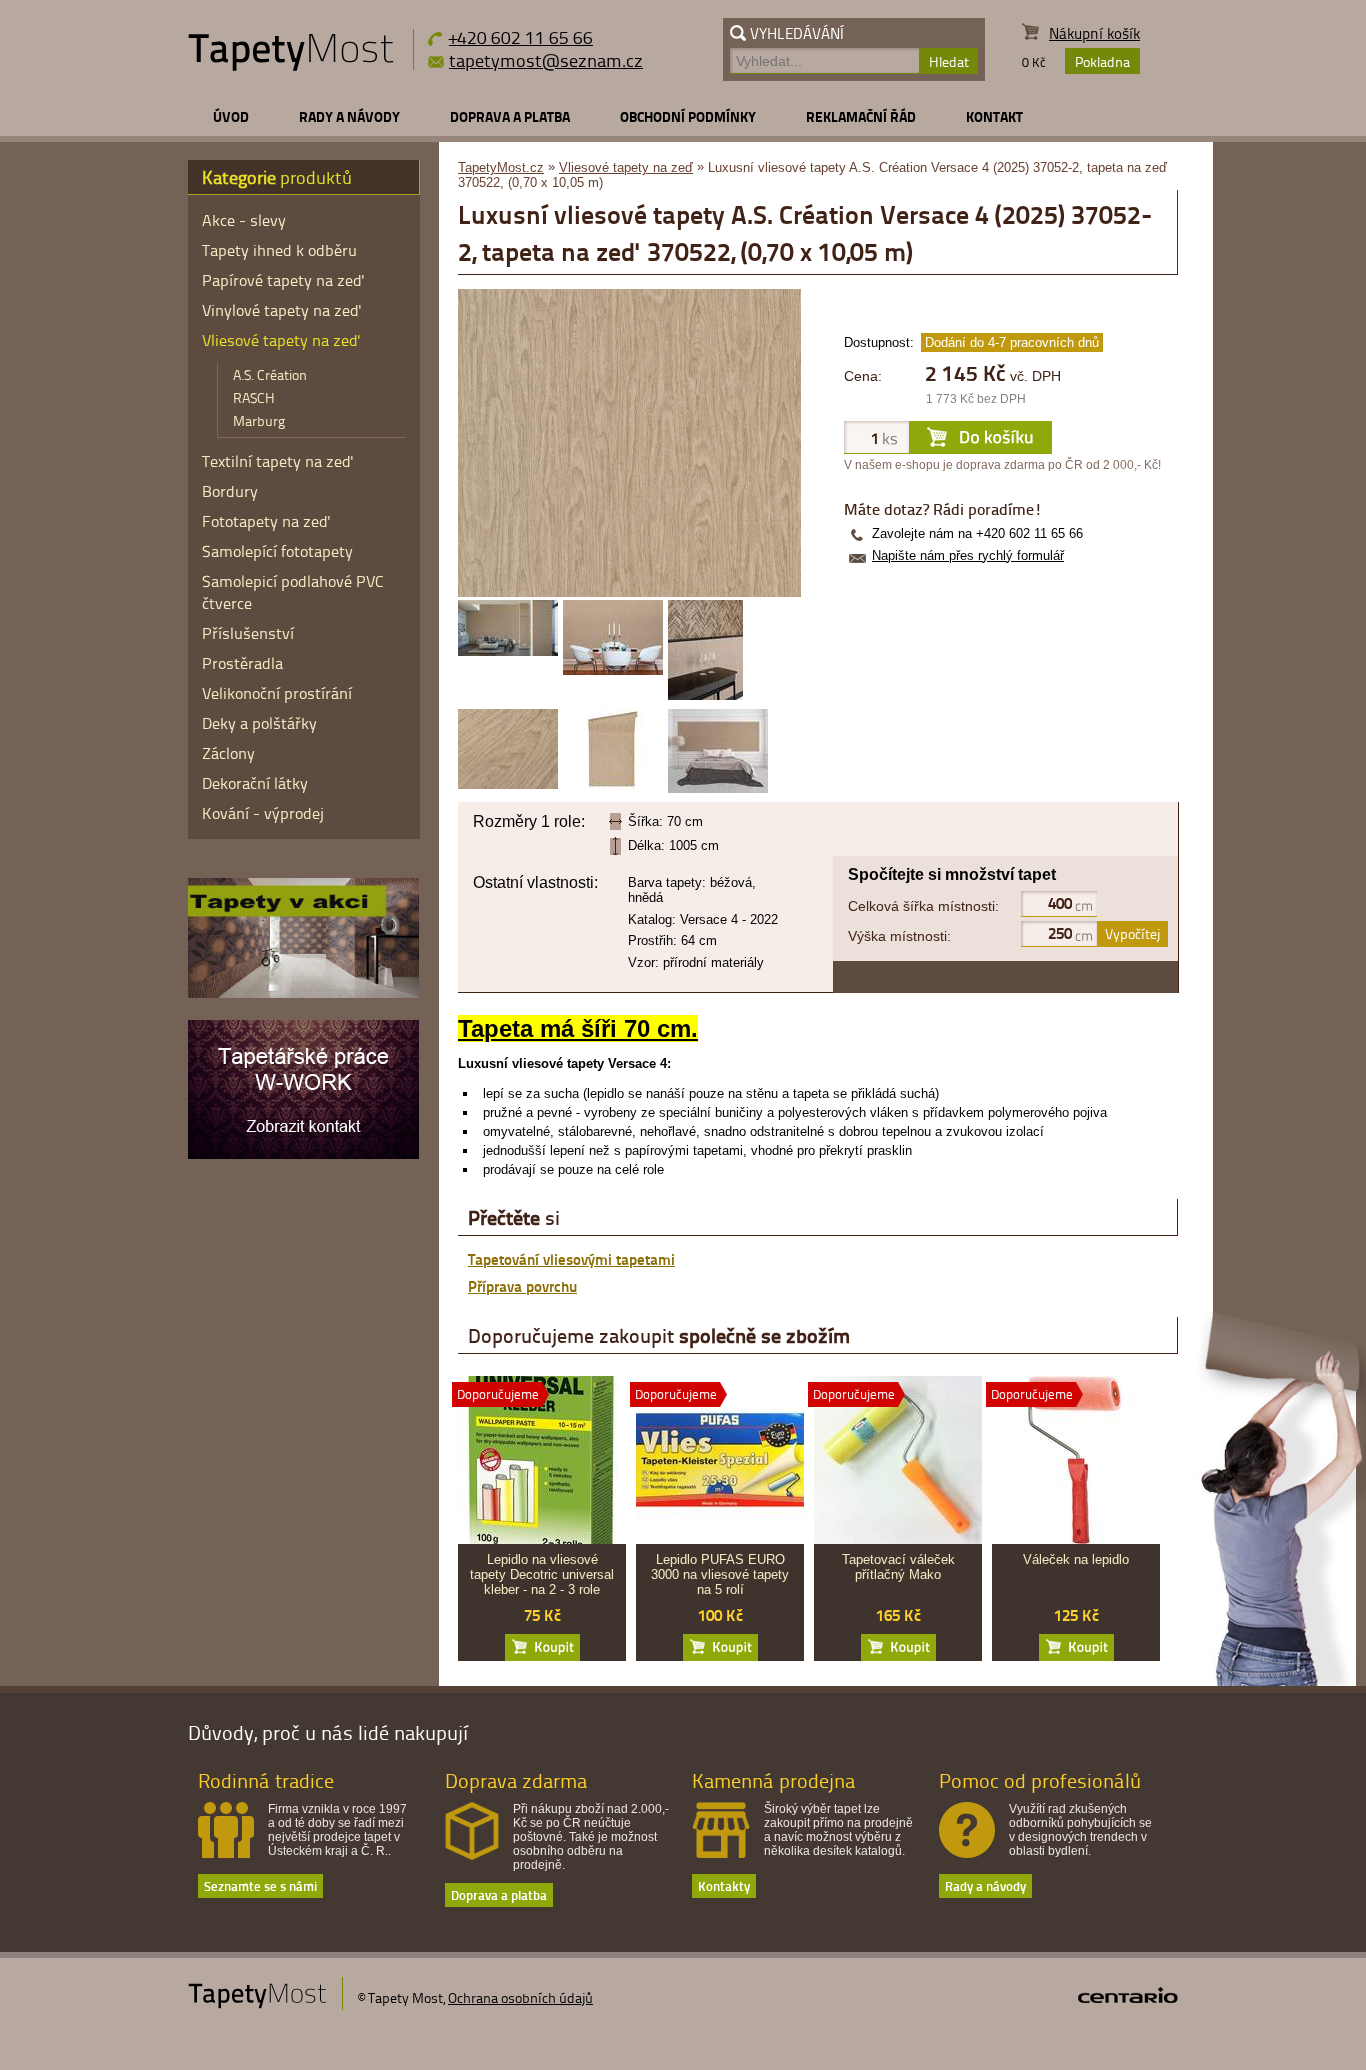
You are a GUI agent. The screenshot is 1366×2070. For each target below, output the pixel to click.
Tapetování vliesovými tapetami (571, 1259)
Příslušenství (248, 633)
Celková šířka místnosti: (923, 906)
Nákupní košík (1094, 33)
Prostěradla (242, 663)
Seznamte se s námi (260, 1885)
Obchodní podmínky (688, 116)
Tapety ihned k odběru (279, 250)
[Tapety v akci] (303, 993)
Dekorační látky (255, 783)
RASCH (254, 397)
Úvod (231, 116)
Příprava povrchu (522, 1286)
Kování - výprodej (263, 813)
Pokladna (1102, 61)
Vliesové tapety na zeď (626, 167)
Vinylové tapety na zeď (282, 310)
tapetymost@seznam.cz (546, 60)
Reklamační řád (861, 116)
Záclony (228, 753)
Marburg (259, 420)
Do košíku (542, 1647)
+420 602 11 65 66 (521, 36)
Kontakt (994, 116)
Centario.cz (1128, 1995)
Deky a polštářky (259, 723)
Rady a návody (349, 116)
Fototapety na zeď (266, 521)
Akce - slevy (244, 220)
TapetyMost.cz (501, 167)
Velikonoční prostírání (277, 693)
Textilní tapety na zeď (278, 461)
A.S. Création (270, 374)
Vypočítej (1132, 933)
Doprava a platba (510, 116)
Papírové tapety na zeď (283, 280)
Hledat (949, 61)
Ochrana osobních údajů (520, 1997)
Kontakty (724, 1885)
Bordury (230, 491)
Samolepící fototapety (277, 551)
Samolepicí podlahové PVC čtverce (293, 592)
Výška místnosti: (899, 936)
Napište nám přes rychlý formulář (968, 555)
